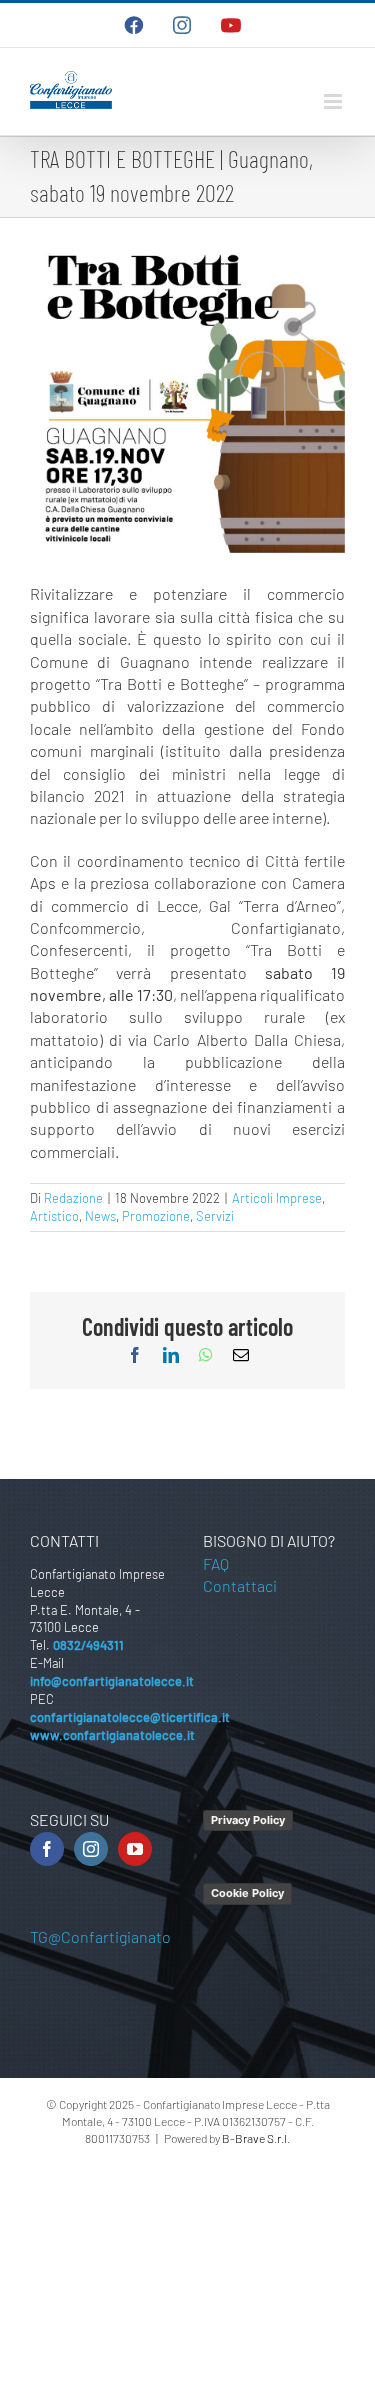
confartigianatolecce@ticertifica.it (130, 1717)
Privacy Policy (248, 1820)
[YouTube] (135, 1849)
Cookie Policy (247, 1893)
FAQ (216, 1563)
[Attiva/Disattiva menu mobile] (334, 101)
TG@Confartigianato (100, 1936)
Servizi (215, 1216)
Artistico (54, 1216)
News (100, 1216)
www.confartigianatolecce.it (112, 1735)
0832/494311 (88, 1645)
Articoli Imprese (277, 1198)
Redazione (73, 1198)
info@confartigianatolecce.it (112, 1681)
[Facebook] (47, 1849)
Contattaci (240, 1585)
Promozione (156, 1216)
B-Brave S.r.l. (256, 2138)
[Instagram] (91, 1849)
